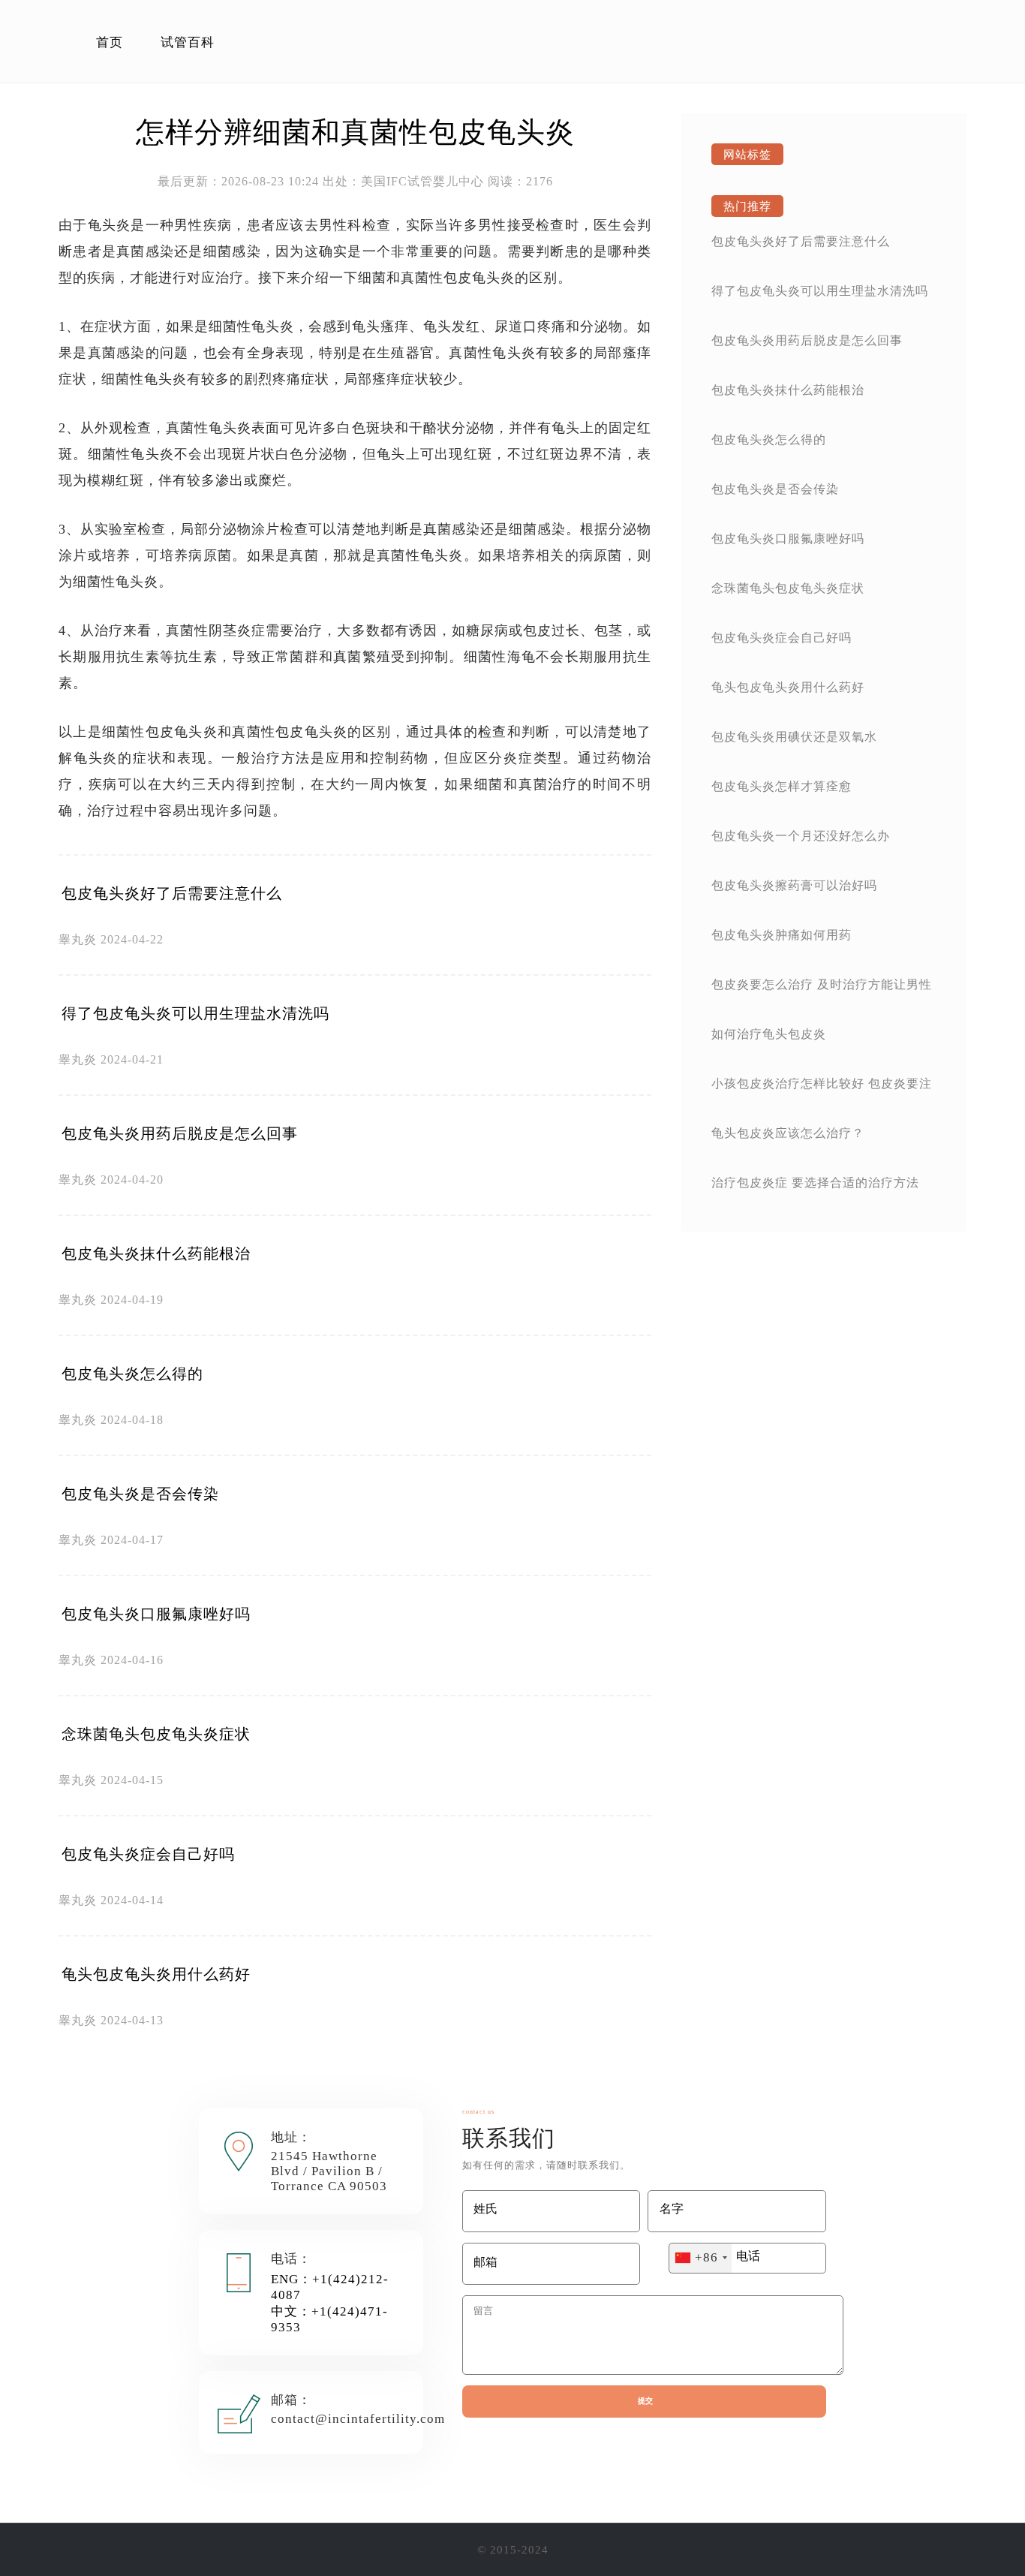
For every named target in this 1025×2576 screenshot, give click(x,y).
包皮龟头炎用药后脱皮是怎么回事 (180, 1133)
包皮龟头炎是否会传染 (140, 1494)
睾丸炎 (78, 939)
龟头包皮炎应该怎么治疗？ (788, 1133)
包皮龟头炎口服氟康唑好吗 (156, 1614)
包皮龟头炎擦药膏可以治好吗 (794, 885)
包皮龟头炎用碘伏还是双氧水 (794, 737)
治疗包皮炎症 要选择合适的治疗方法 (815, 1183)
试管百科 (188, 42)
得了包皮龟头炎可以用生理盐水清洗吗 (195, 1013)
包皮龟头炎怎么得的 (132, 1374)
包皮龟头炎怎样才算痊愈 (782, 786)
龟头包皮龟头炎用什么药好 (156, 1974)
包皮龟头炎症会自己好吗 (148, 1854)
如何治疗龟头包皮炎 (769, 1034)
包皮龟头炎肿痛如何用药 (782, 935)
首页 (110, 42)
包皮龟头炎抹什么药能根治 (156, 1253)
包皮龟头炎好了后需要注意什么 (172, 893)
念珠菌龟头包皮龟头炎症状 (156, 1734)
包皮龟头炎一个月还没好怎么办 (801, 836)
